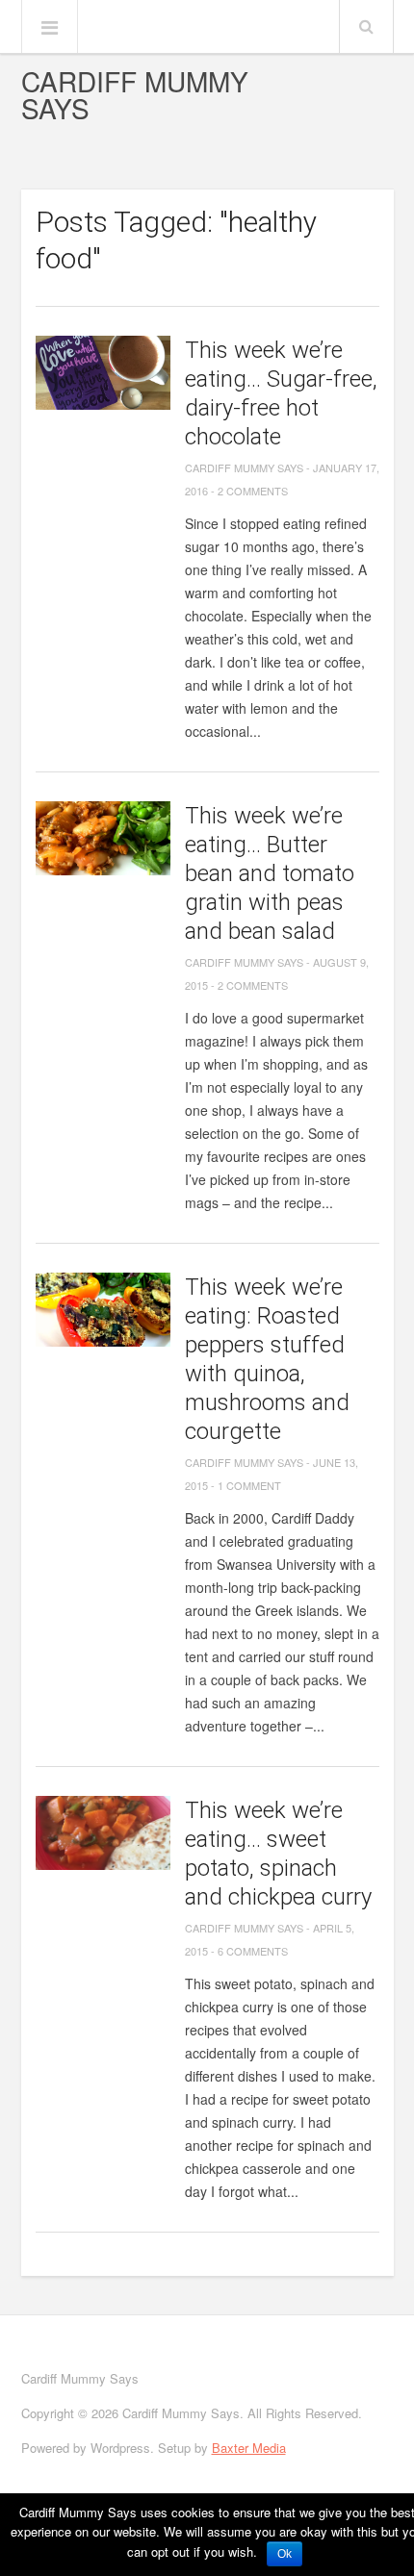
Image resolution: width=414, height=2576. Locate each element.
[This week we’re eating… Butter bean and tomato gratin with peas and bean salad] (103, 838)
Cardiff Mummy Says (135, 94)
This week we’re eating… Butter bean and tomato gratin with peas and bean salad (270, 873)
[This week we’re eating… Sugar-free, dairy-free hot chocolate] (103, 373)
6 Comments (253, 1951)
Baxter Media (249, 2448)
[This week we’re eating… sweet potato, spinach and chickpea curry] (103, 1833)
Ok (285, 2554)
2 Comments (253, 491)
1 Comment (249, 1485)
